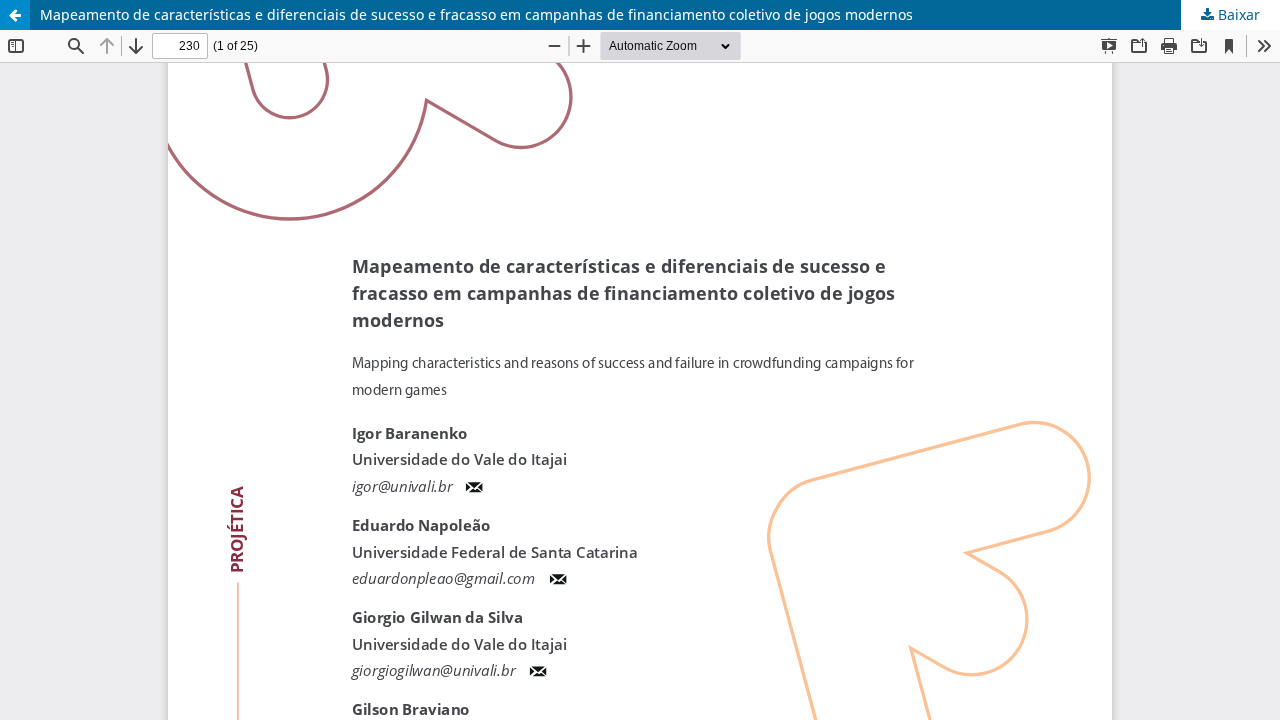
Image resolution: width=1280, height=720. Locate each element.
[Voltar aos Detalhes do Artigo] (15, 15)
